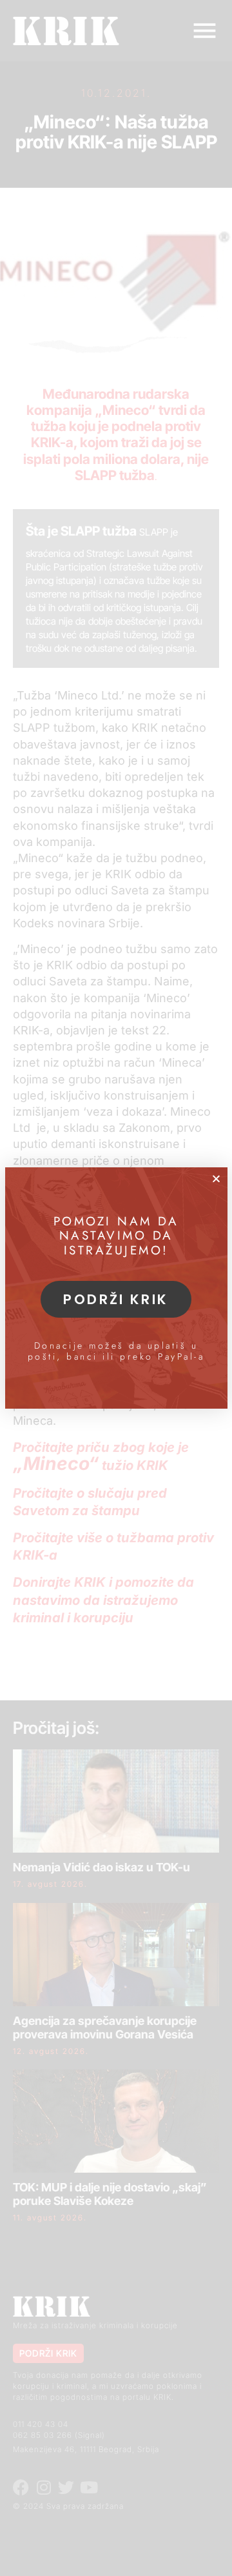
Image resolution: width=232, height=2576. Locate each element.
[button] (216, 1179)
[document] (116, 1288)
